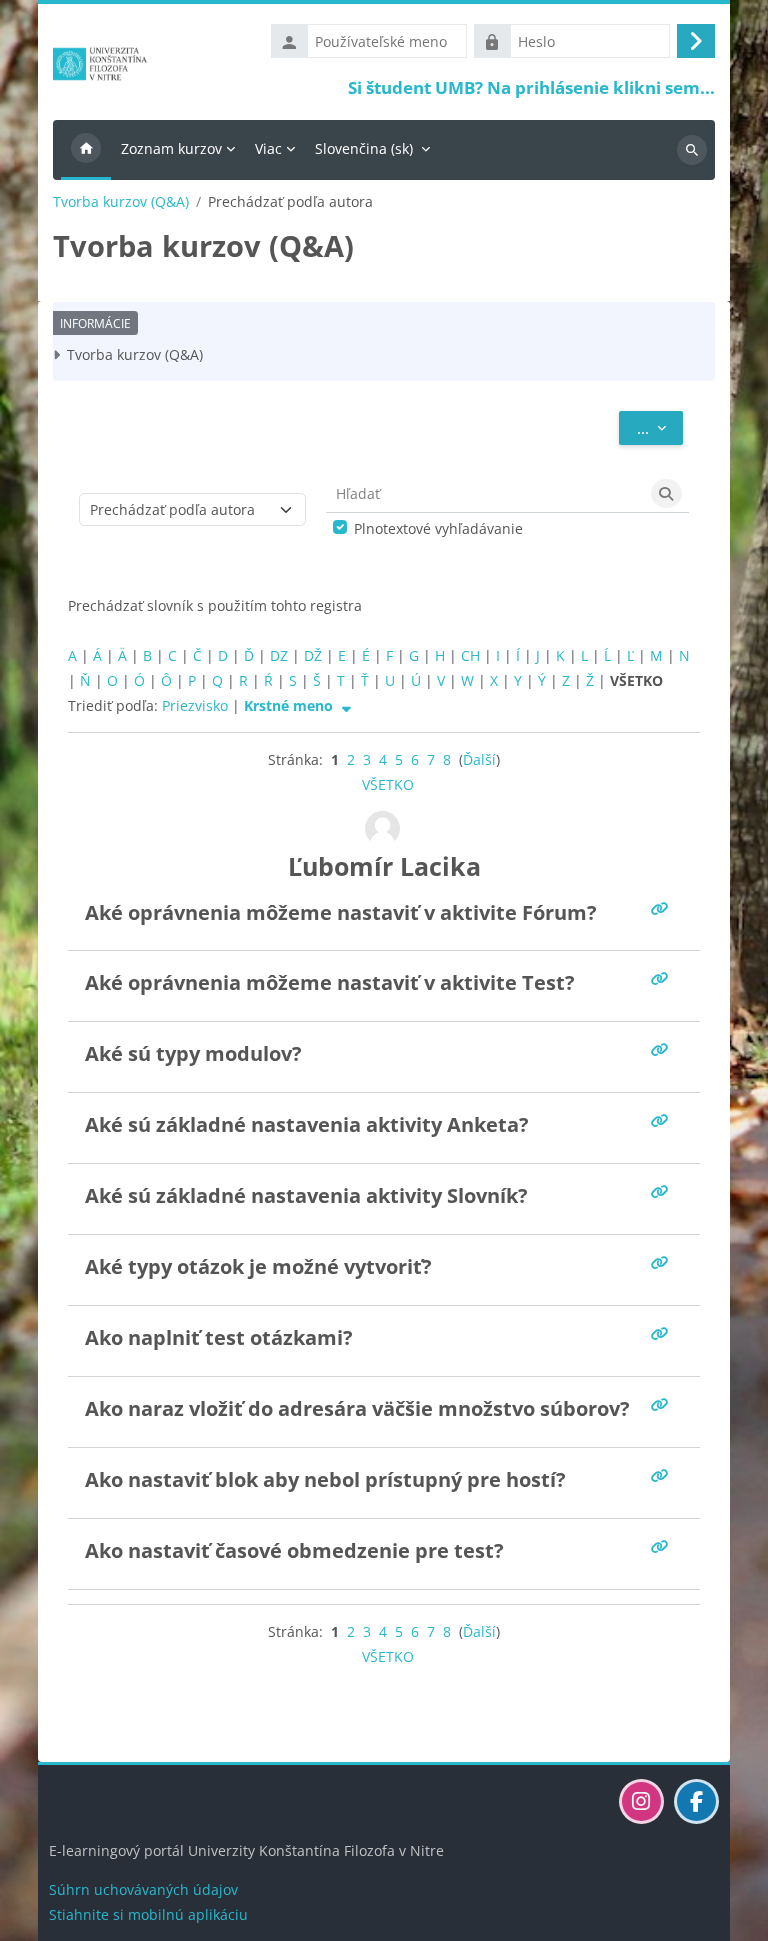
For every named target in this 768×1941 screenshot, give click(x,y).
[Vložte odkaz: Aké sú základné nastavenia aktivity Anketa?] (663, 1120)
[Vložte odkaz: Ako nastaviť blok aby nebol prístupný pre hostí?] (663, 1475)
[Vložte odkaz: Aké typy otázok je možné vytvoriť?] (663, 1262)
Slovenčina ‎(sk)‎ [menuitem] (364, 148)
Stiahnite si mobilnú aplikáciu (148, 1914)
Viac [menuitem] (268, 148)
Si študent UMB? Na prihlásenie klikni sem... (531, 87)
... (660, 427)
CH (470, 655)
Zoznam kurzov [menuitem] (171, 148)
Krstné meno (290, 705)
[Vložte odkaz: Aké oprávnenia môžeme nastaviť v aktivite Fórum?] (663, 908)
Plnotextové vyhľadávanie (438, 528)
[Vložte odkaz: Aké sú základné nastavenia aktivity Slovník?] (663, 1191)
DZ (279, 655)
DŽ (313, 655)
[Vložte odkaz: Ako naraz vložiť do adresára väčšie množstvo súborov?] (663, 1404)
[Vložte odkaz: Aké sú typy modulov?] (663, 1049)
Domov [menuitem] (86, 150)
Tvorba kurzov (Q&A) (121, 202)
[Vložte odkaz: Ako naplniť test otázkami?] (663, 1333)
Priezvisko (195, 705)
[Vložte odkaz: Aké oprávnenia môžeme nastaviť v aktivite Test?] (663, 978)
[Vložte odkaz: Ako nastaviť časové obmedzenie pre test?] (663, 1546)
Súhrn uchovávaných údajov (143, 1889)
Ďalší (479, 759)
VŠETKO (388, 784)
